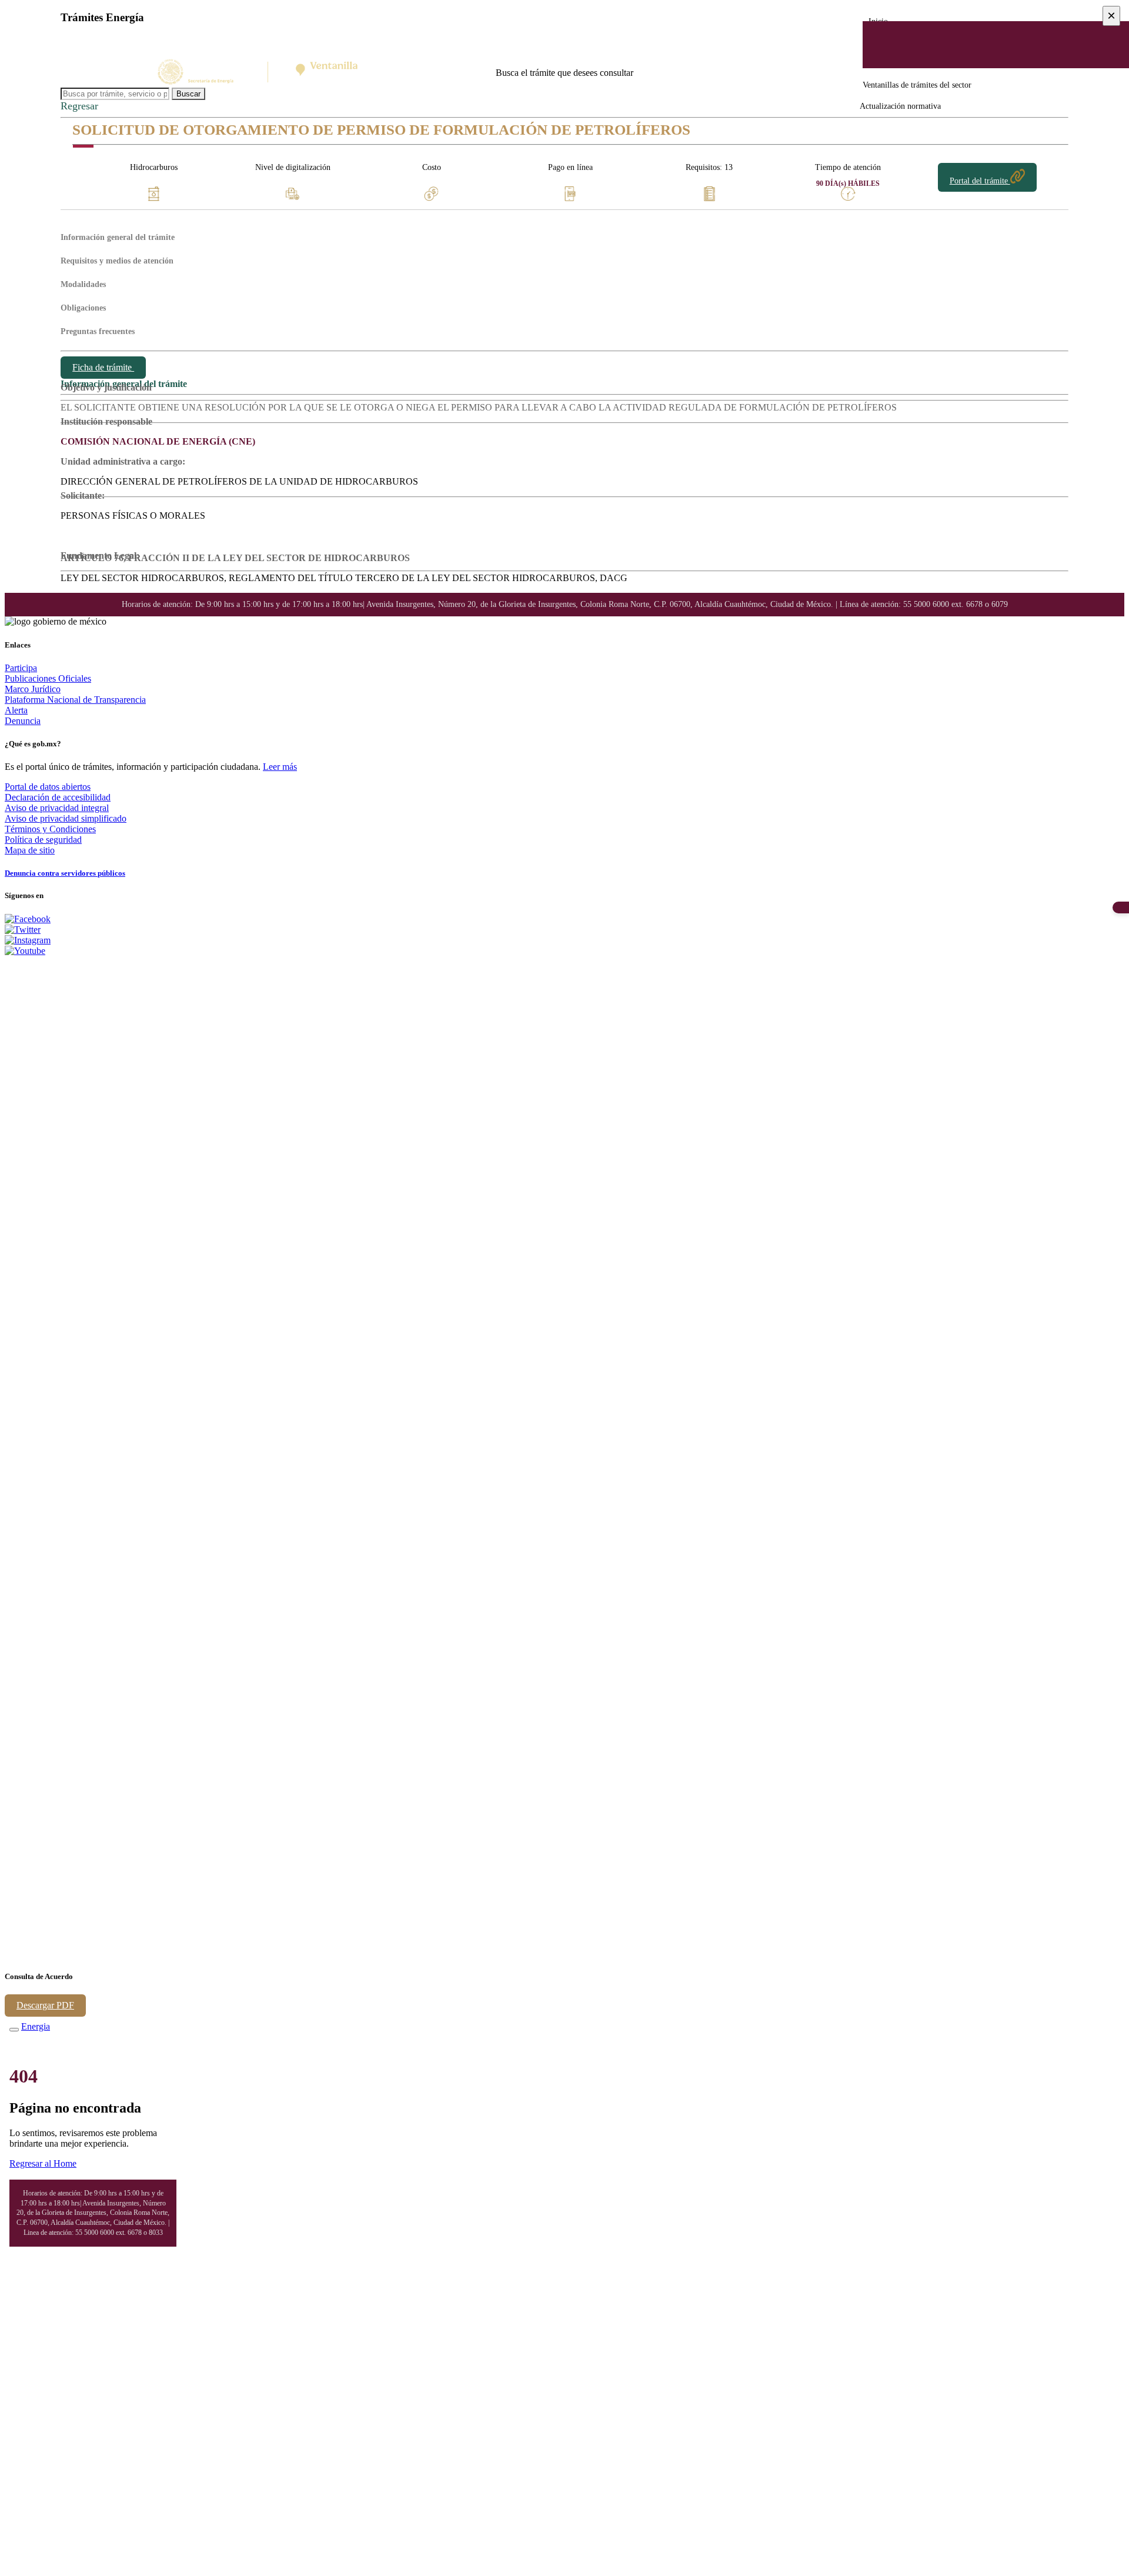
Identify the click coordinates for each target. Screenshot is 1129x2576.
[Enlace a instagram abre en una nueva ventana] (28, 940)
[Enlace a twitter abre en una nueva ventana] (23, 930)
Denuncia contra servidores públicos (65, 873)
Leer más (280, 767)
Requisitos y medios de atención (117, 261)
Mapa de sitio (30, 850)
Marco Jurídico (33, 689)
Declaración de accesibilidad (58, 797)
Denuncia (23, 721)
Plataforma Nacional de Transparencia (75, 700)
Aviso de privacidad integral (57, 808)
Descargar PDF (45, 2005)
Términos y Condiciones (50, 829)
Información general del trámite (118, 237)
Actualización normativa (900, 106)
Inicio (878, 21)
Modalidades (83, 284)
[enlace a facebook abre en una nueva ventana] (28, 919)
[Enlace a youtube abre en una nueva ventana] (25, 951)
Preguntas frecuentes (98, 331)
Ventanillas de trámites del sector (917, 85)
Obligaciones (83, 308)
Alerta (16, 710)
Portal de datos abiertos (48, 787)
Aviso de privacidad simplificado (66, 818)
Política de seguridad (43, 840)
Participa (21, 668)
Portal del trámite (980, 181)
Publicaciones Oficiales (48, 678)
